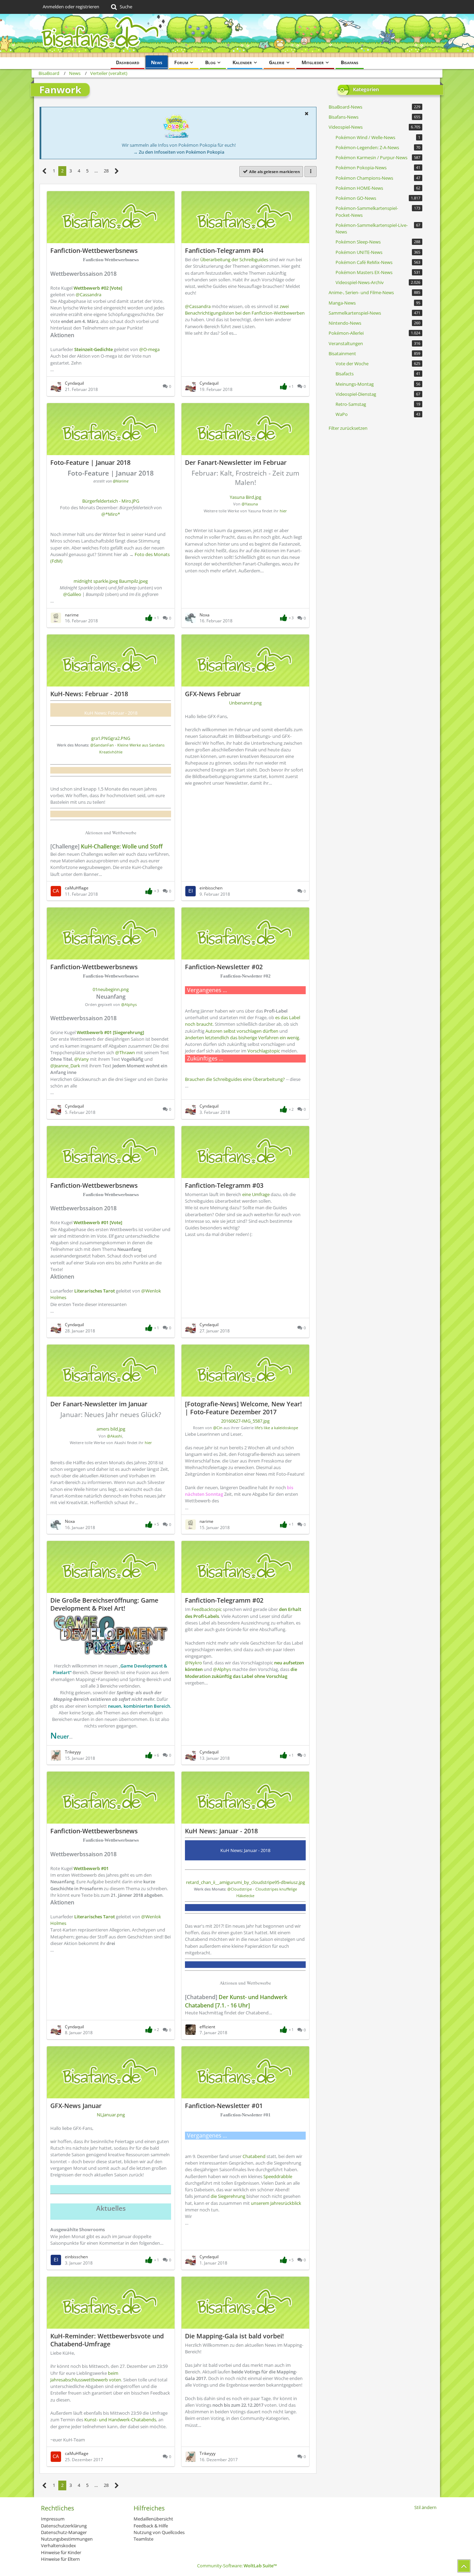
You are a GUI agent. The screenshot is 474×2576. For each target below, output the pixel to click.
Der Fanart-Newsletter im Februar (236, 462)
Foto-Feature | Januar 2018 (90, 462)
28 (106, 171)
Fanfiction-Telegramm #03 (224, 1185)
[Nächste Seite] (117, 171)
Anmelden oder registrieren (71, 7)
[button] (306, 113)
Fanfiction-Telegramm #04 (224, 250)
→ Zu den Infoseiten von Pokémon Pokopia (179, 152)
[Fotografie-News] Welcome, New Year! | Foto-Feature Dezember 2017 (243, 1408)
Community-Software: (237, 2566)
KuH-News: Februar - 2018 (89, 694)
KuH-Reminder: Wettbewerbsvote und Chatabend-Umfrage (107, 2340)
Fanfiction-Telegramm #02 (224, 1600)
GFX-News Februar (213, 694)
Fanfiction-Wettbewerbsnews (94, 250)
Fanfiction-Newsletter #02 (224, 967)
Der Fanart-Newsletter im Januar (99, 1404)
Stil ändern (425, 2507)
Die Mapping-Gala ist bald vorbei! (234, 2336)
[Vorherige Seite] (45, 171)
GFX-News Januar (76, 2106)
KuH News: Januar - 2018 (221, 1831)
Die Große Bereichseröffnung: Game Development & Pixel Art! (104, 1604)
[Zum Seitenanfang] (464, 2566)
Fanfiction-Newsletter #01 (224, 2106)
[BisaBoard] (237, 36)
